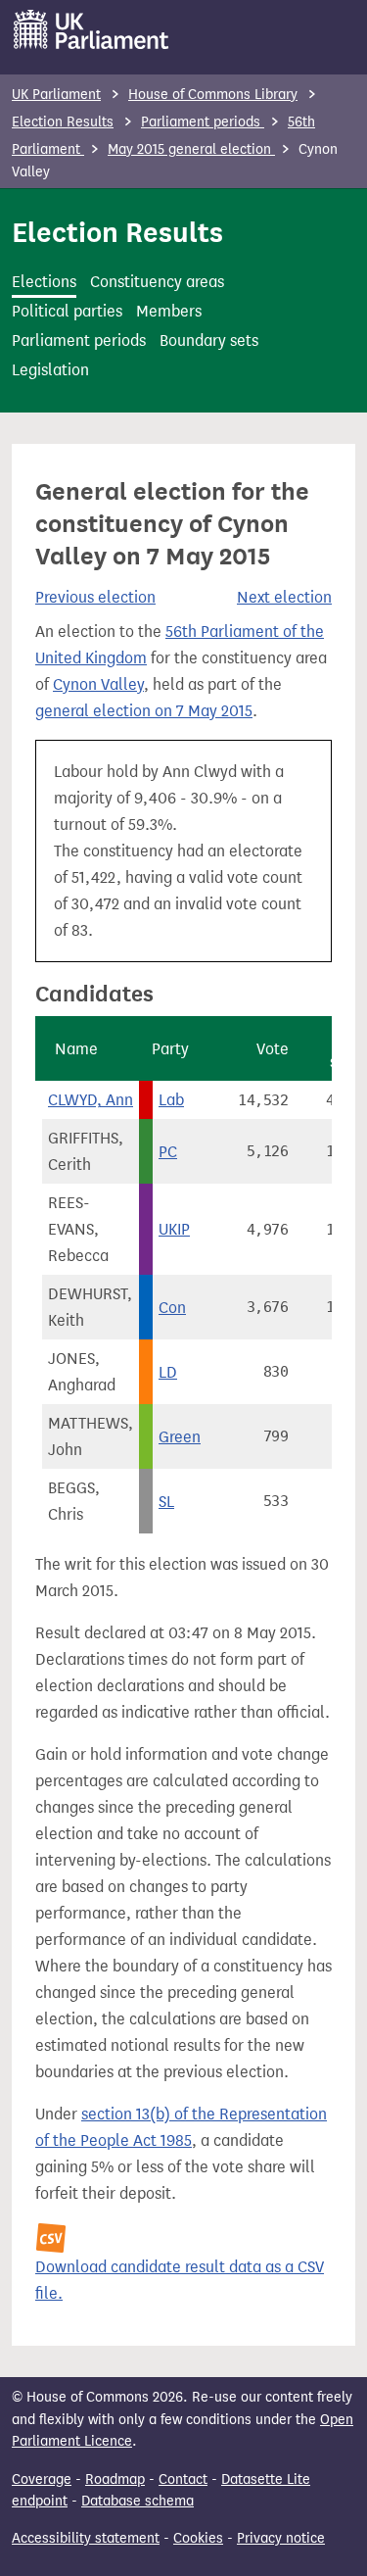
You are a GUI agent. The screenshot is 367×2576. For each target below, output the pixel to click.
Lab (171, 1100)
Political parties (67, 311)
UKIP (174, 1229)
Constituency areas (157, 282)
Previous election (95, 597)
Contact (183, 2479)
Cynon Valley (98, 684)
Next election (284, 597)
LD (168, 1372)
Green (180, 1437)
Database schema (138, 2501)
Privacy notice (281, 2538)
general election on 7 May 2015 (144, 711)
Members (169, 311)
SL (166, 1502)
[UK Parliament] (92, 29)
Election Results (63, 122)
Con (172, 1308)
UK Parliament (56, 95)
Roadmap (115, 2479)
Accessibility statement (86, 2538)
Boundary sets (209, 340)
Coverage (42, 2479)
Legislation (50, 370)
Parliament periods (203, 122)
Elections (44, 282)
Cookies (198, 2538)
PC (168, 1152)
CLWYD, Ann (91, 1100)
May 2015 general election (191, 149)
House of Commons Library (213, 95)
